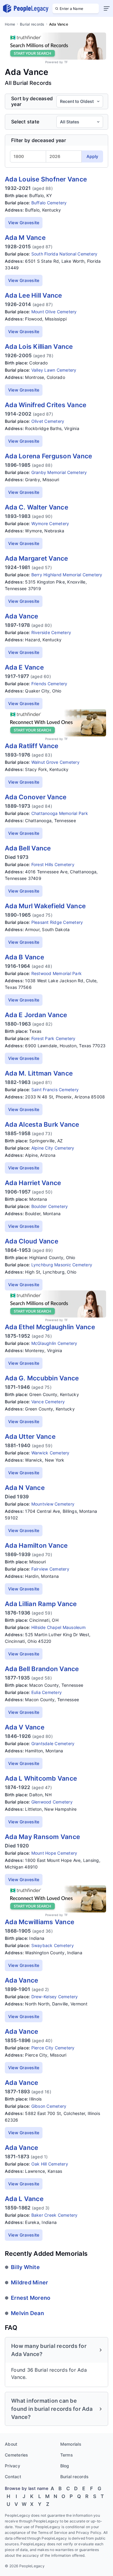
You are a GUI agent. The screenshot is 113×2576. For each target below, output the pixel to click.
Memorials (71, 2444)
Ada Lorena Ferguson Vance (48, 456)
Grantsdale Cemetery (53, 1743)
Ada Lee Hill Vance (33, 295)
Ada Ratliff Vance (31, 746)
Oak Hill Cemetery (50, 2164)
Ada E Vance (24, 667)
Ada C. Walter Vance (36, 507)
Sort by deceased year (32, 101)
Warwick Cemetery (50, 1453)
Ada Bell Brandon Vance (42, 1669)
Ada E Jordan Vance (36, 1015)
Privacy (13, 2466)
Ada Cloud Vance (31, 1241)
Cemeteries (17, 2455)
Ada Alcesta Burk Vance (42, 1124)
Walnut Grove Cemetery (55, 762)
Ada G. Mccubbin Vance (42, 1378)
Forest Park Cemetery (53, 1038)
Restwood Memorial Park (57, 973)
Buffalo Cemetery (49, 203)
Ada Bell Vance (28, 848)
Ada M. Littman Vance (39, 1073)
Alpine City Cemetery (53, 1148)
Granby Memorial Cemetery (59, 472)
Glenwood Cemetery (52, 1802)
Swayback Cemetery (53, 1945)
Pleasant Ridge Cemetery (57, 922)
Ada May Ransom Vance (42, 1837)
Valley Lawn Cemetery (54, 370)
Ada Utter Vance (30, 1437)
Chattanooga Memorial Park (60, 813)
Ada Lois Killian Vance (39, 347)
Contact (13, 2477)
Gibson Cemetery (49, 2106)
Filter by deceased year (39, 140)
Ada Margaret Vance (36, 558)
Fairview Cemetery (50, 1569)
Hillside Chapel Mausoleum (58, 1627)
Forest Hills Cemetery (53, 864)
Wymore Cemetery (50, 523)
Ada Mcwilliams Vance (39, 1922)
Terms (67, 2455)
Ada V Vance (25, 1727)
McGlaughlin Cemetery (54, 1343)
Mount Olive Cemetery (54, 312)
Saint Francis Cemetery (55, 1090)
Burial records (32, 24)
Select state (25, 122)
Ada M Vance (25, 238)
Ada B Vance (24, 957)
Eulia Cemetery (47, 1692)
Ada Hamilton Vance (36, 1545)
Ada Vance (21, 616)
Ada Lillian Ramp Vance (41, 1604)
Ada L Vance (24, 2199)
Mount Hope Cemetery (54, 1853)
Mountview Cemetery (53, 1504)
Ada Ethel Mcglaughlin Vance (50, 1327)
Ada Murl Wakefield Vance (45, 906)
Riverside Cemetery (51, 632)
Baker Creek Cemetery (55, 2215)
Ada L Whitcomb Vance (41, 1778)
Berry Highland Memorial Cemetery (67, 575)
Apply (92, 156)
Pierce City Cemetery (53, 2048)
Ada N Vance (25, 1488)
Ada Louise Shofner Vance (46, 179)
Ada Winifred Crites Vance (46, 405)
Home (10, 24)
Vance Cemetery (48, 1402)
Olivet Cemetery (48, 421)
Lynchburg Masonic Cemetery (62, 1265)
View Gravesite (24, 223)
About (11, 2444)
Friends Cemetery (49, 684)
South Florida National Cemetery (64, 254)
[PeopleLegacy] (26, 8)
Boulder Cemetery (50, 1206)
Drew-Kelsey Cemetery (55, 1997)
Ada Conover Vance (36, 797)
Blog (65, 2466)
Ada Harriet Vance (33, 1183)
